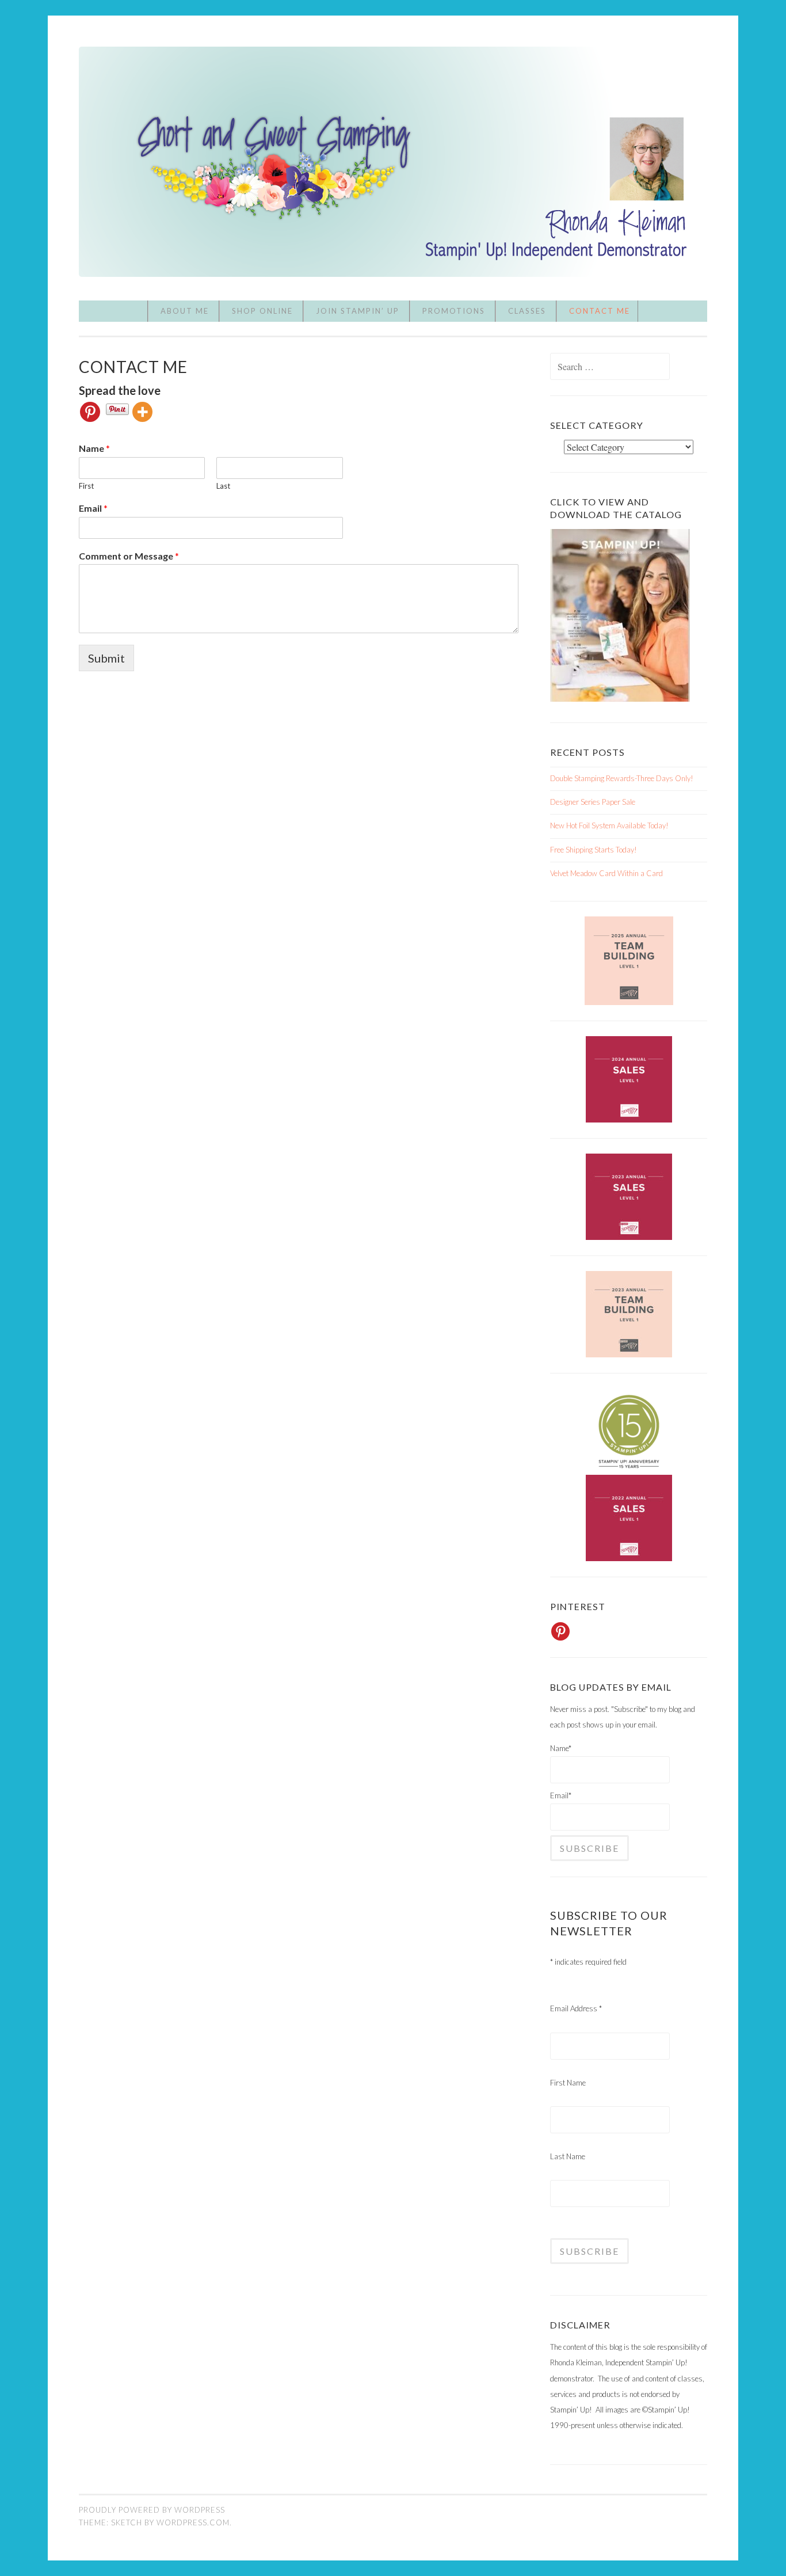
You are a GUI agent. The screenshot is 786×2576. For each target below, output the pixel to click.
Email (93, 508)
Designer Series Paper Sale (593, 802)
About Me (185, 311)
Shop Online (262, 311)
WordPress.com (193, 2522)
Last (223, 486)
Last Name (568, 2156)
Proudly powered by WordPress (152, 2510)
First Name (568, 2083)
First (86, 486)
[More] (142, 412)
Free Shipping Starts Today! (594, 850)
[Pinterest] (90, 412)
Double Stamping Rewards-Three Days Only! (622, 778)
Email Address (576, 2008)
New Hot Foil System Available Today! (609, 825)
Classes (527, 311)
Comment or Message (129, 556)
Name (94, 448)
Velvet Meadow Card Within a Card (606, 873)
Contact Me (600, 311)
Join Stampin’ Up (358, 311)
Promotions (454, 311)
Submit (106, 658)
